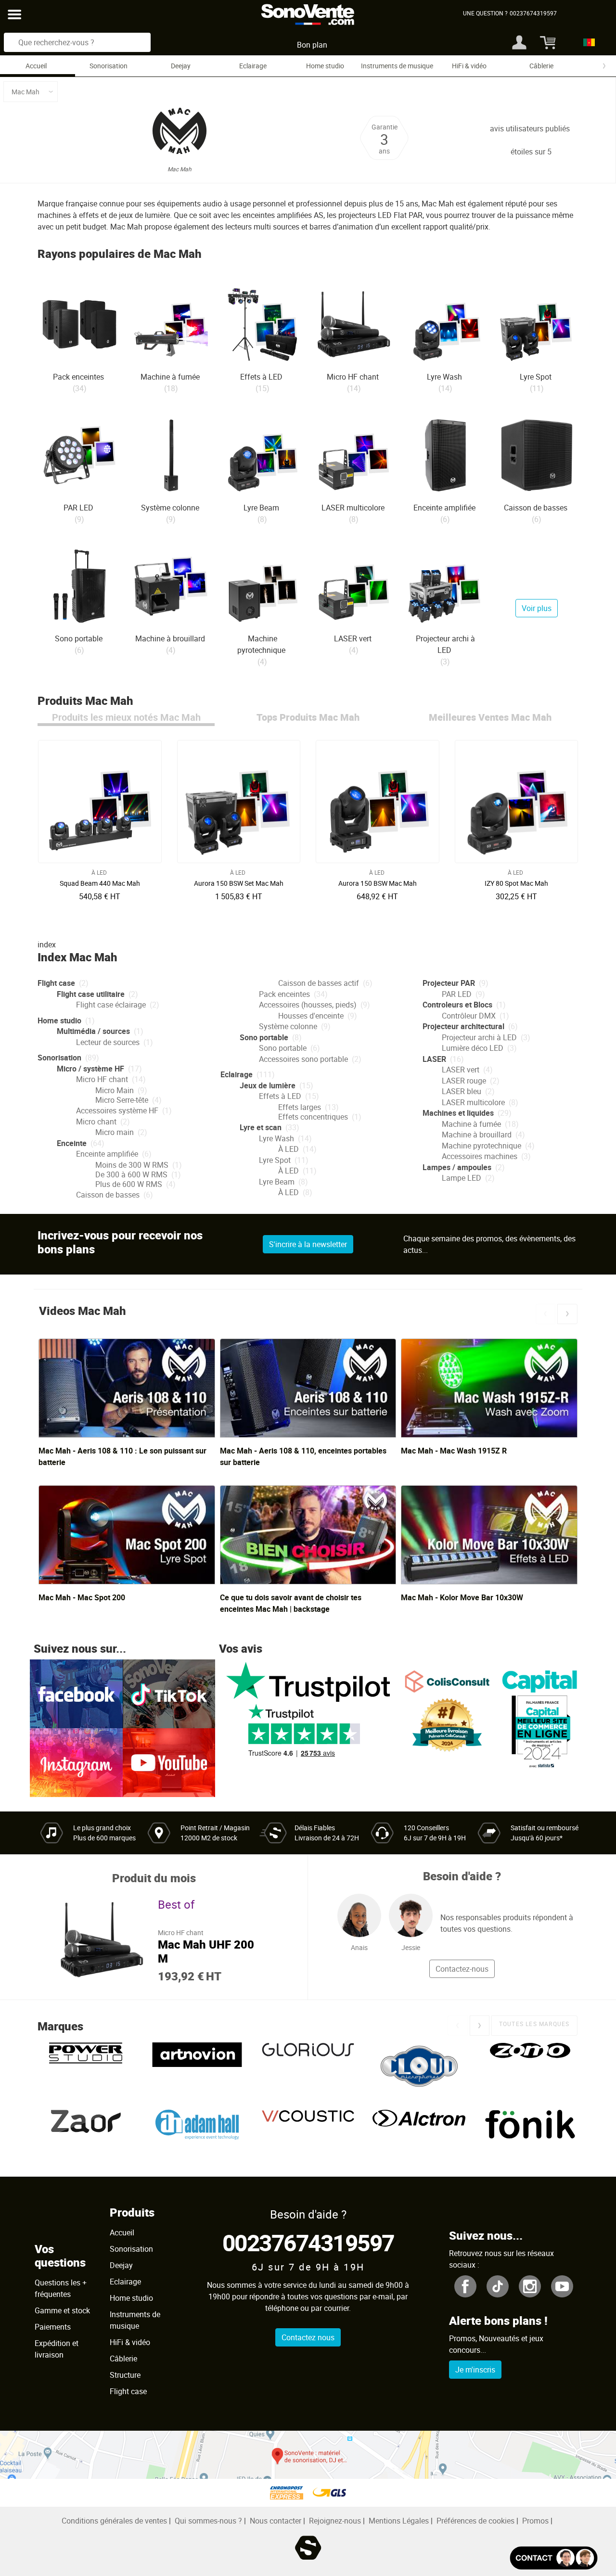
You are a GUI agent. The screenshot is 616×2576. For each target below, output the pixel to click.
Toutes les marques (534, 2024)
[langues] (586, 42)
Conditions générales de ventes (114, 2521)
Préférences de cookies (475, 2521)
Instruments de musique (397, 66)
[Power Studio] (86, 2066)
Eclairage (253, 66)
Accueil (36, 66)
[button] (545, 1314)
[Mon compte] (519, 42)
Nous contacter (276, 2521)
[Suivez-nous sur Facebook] (76, 1693)
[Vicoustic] (308, 2133)
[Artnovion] (197, 2066)
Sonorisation (109, 66)
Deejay (181, 66)
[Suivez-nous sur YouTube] (169, 1762)
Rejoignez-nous (335, 2521)
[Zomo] (530, 2066)
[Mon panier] (546, 42)
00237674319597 (308, 2242)
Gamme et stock (62, 2310)
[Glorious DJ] (308, 2066)
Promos (535, 2521)
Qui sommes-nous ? (208, 2521)
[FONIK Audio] (530, 2133)
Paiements (53, 2327)
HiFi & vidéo (469, 66)
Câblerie (541, 66)
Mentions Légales (399, 2521)
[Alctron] (419, 2133)
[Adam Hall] (197, 2133)
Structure (125, 2375)
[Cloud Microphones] (419, 2066)
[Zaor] (86, 2133)
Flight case (128, 2391)
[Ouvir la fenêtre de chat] (554, 2558)
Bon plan (312, 45)
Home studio (325, 66)
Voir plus (537, 608)
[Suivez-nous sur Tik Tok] (169, 1693)
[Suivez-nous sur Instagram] (76, 1762)
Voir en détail (102, 880)
